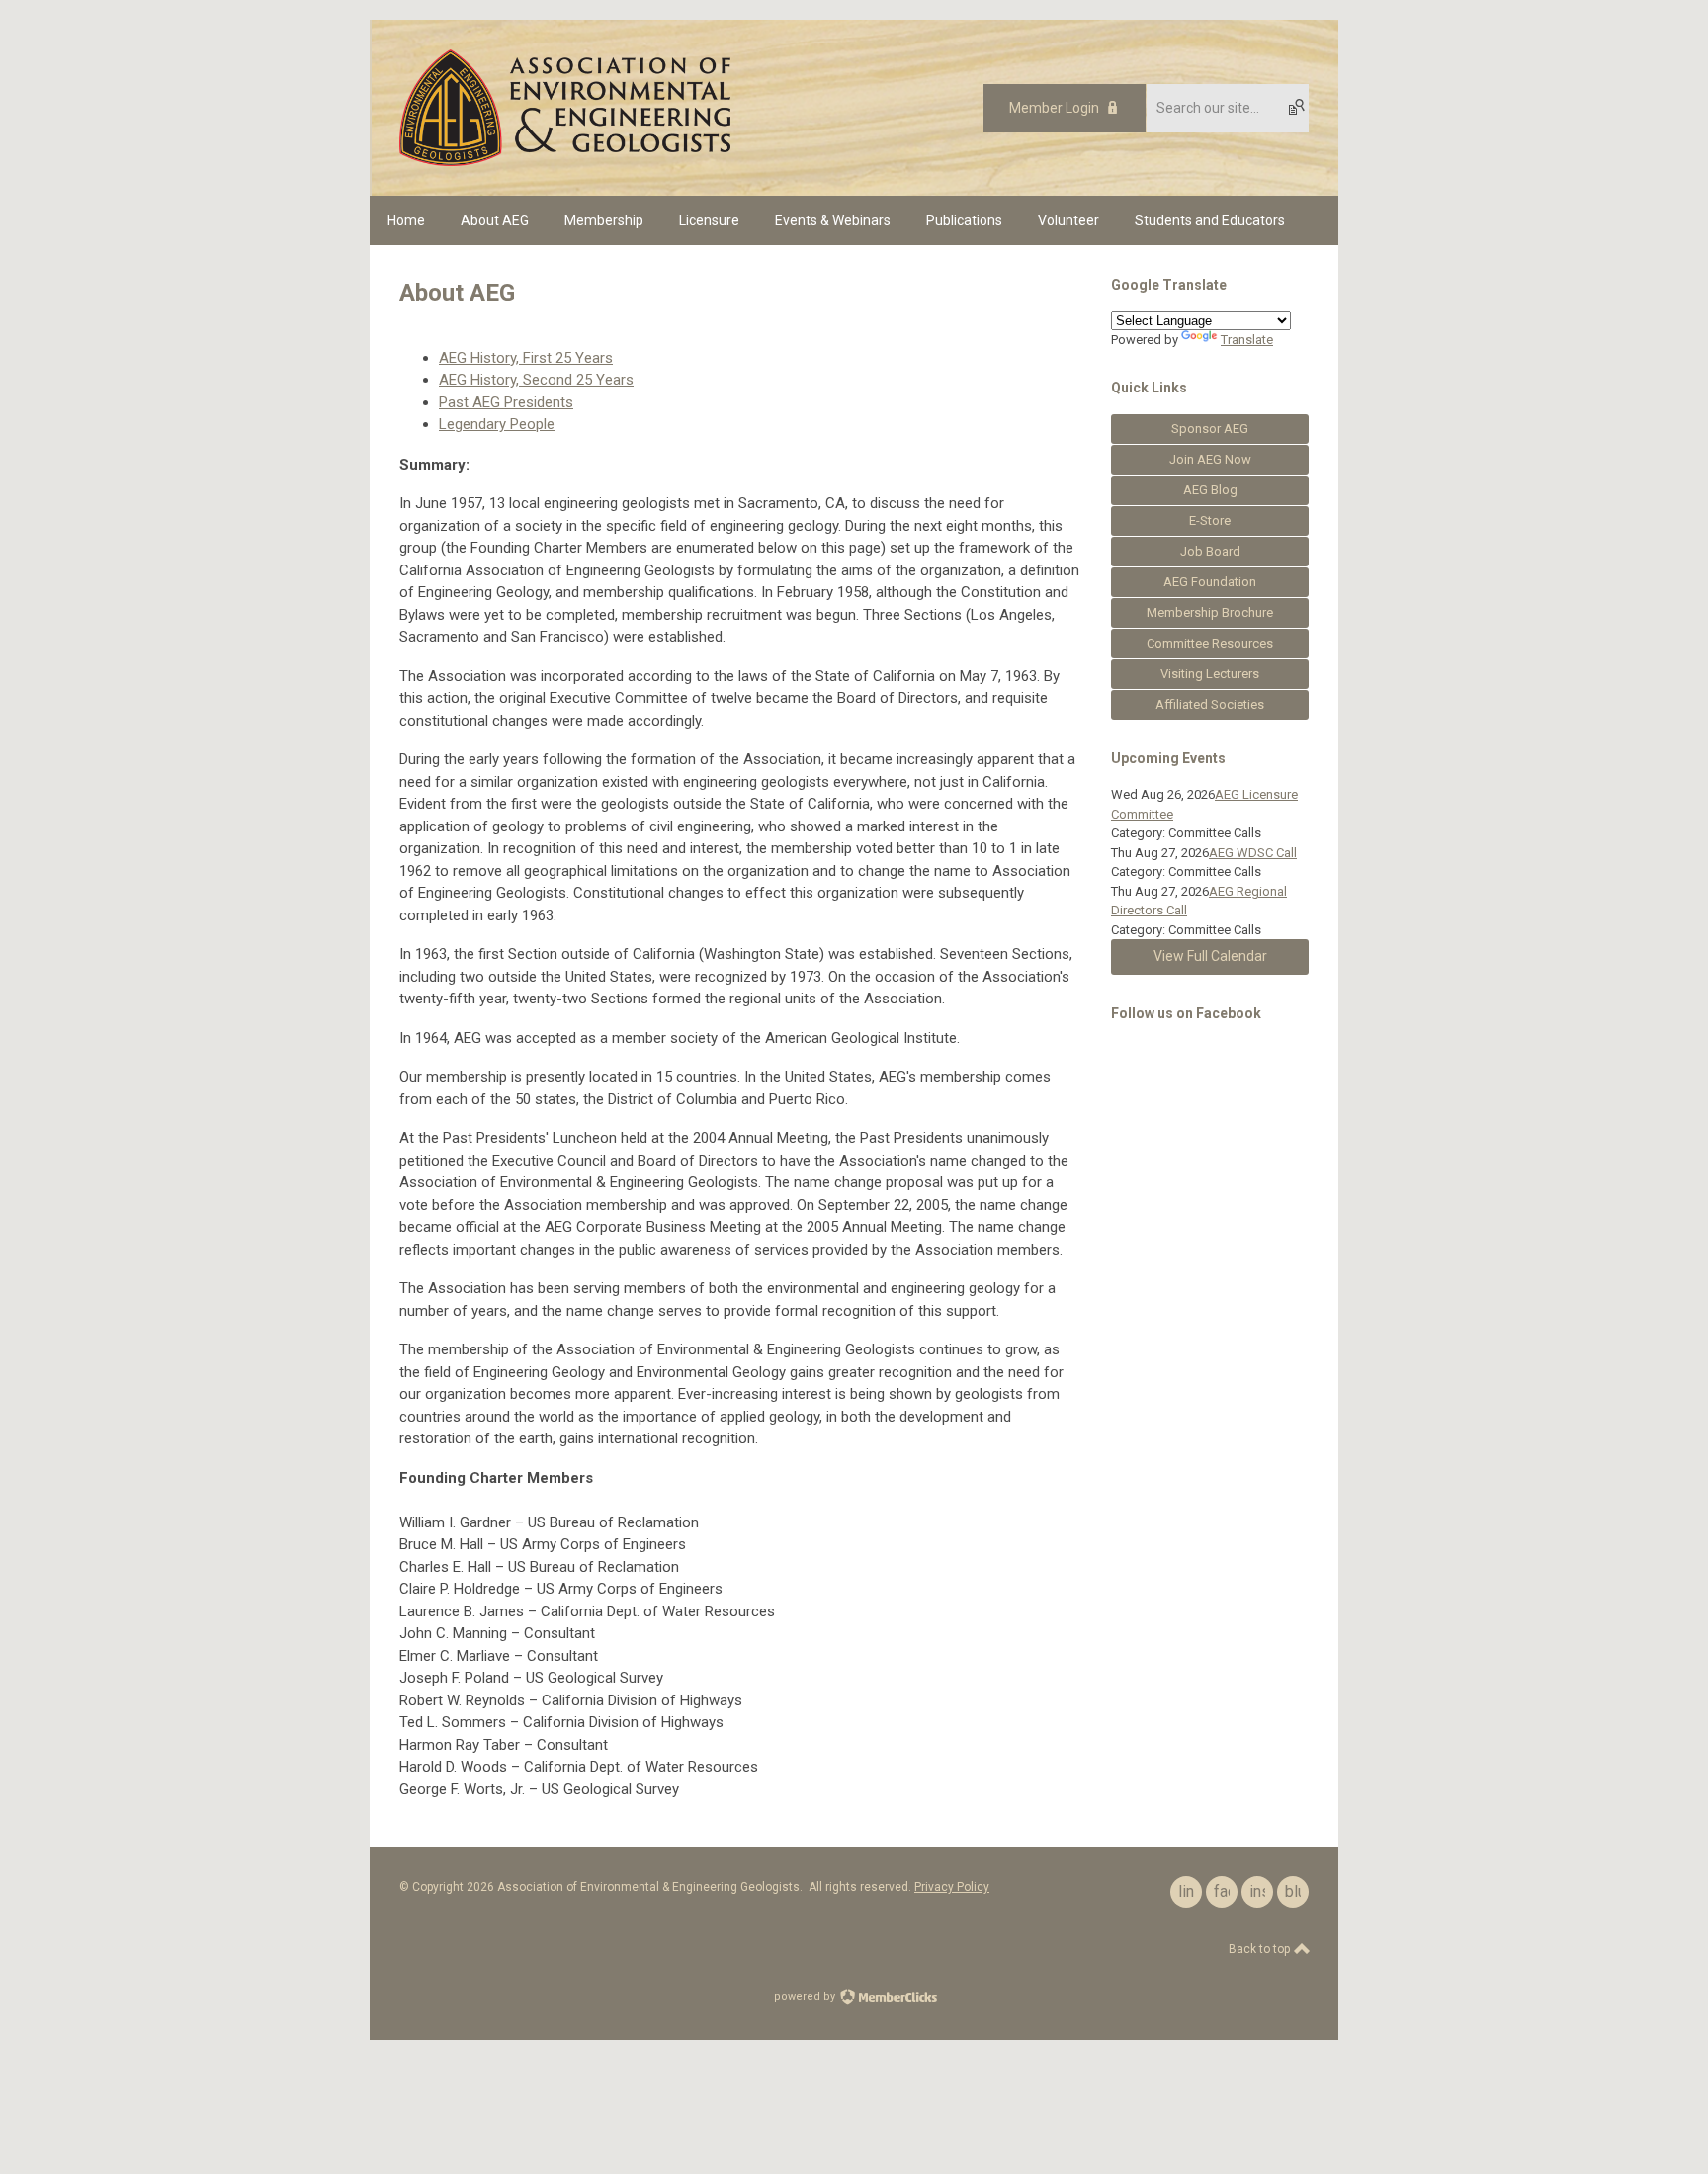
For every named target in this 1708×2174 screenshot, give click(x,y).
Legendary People (497, 424)
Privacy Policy (952, 1887)
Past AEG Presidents (506, 402)
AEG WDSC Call (1253, 853)
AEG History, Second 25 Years (536, 380)
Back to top (1261, 1949)
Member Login (1054, 108)
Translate (1247, 340)
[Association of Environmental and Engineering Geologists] (565, 161)
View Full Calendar (1210, 956)
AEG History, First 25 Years (526, 358)
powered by (806, 1997)
